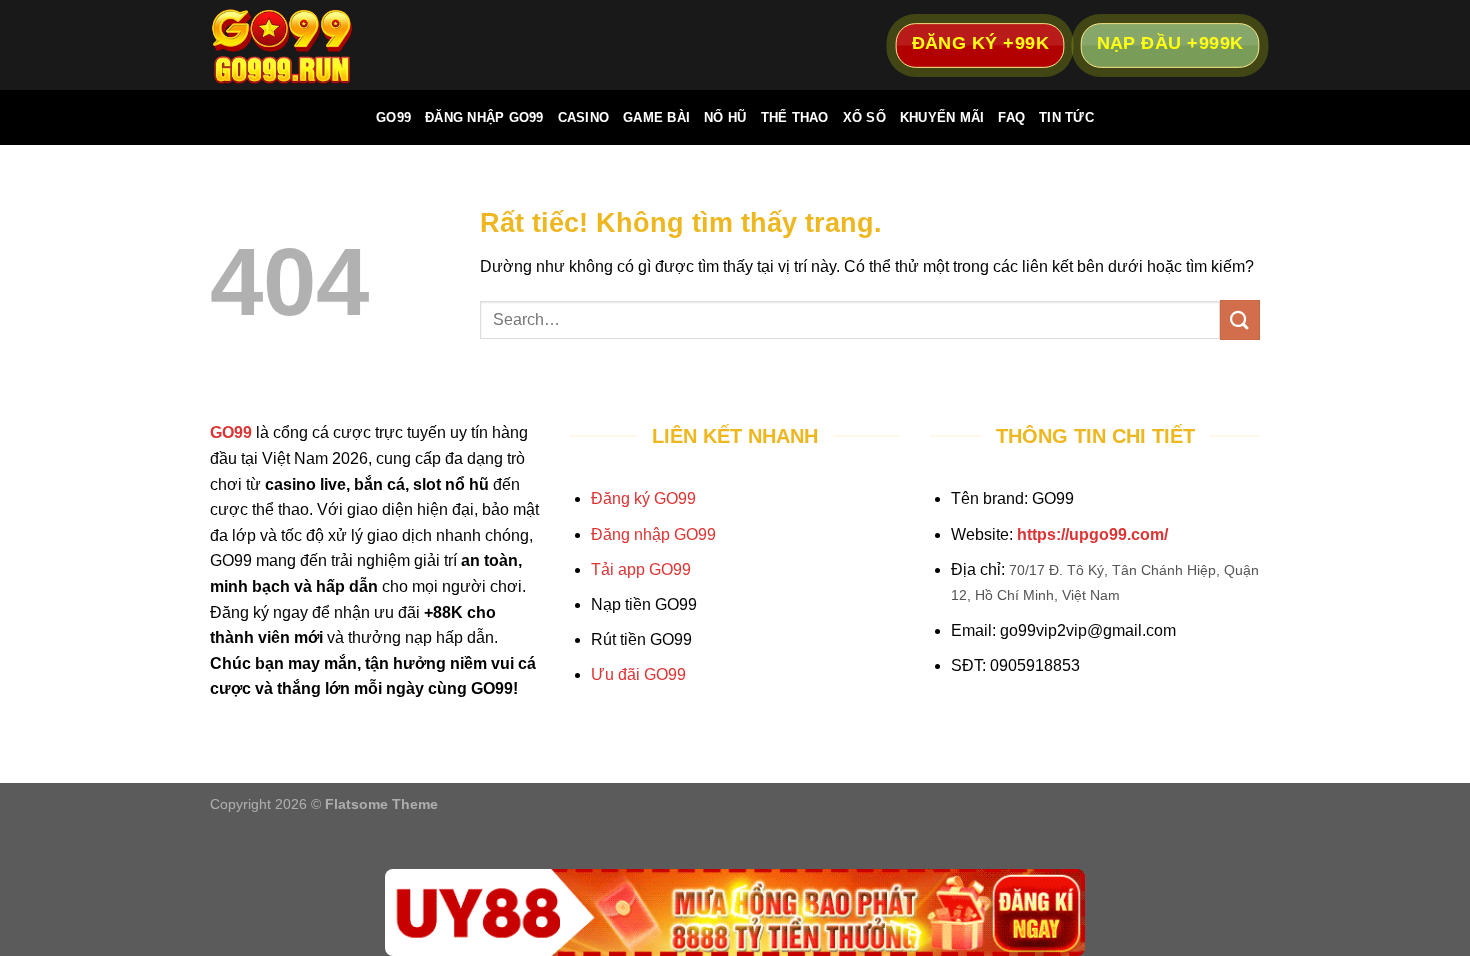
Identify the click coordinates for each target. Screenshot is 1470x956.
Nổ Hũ (725, 117)
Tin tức (1066, 117)
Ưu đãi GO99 (638, 674)
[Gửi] (1240, 319)
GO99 (393, 117)
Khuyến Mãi (942, 117)
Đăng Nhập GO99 (484, 117)
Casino (584, 117)
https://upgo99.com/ (1092, 534)
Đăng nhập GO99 (653, 534)
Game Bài (656, 117)
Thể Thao (795, 117)
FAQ (1011, 117)
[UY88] (735, 912)
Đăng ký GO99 (643, 498)
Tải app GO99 (641, 569)
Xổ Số (864, 117)
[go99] (310, 45)
